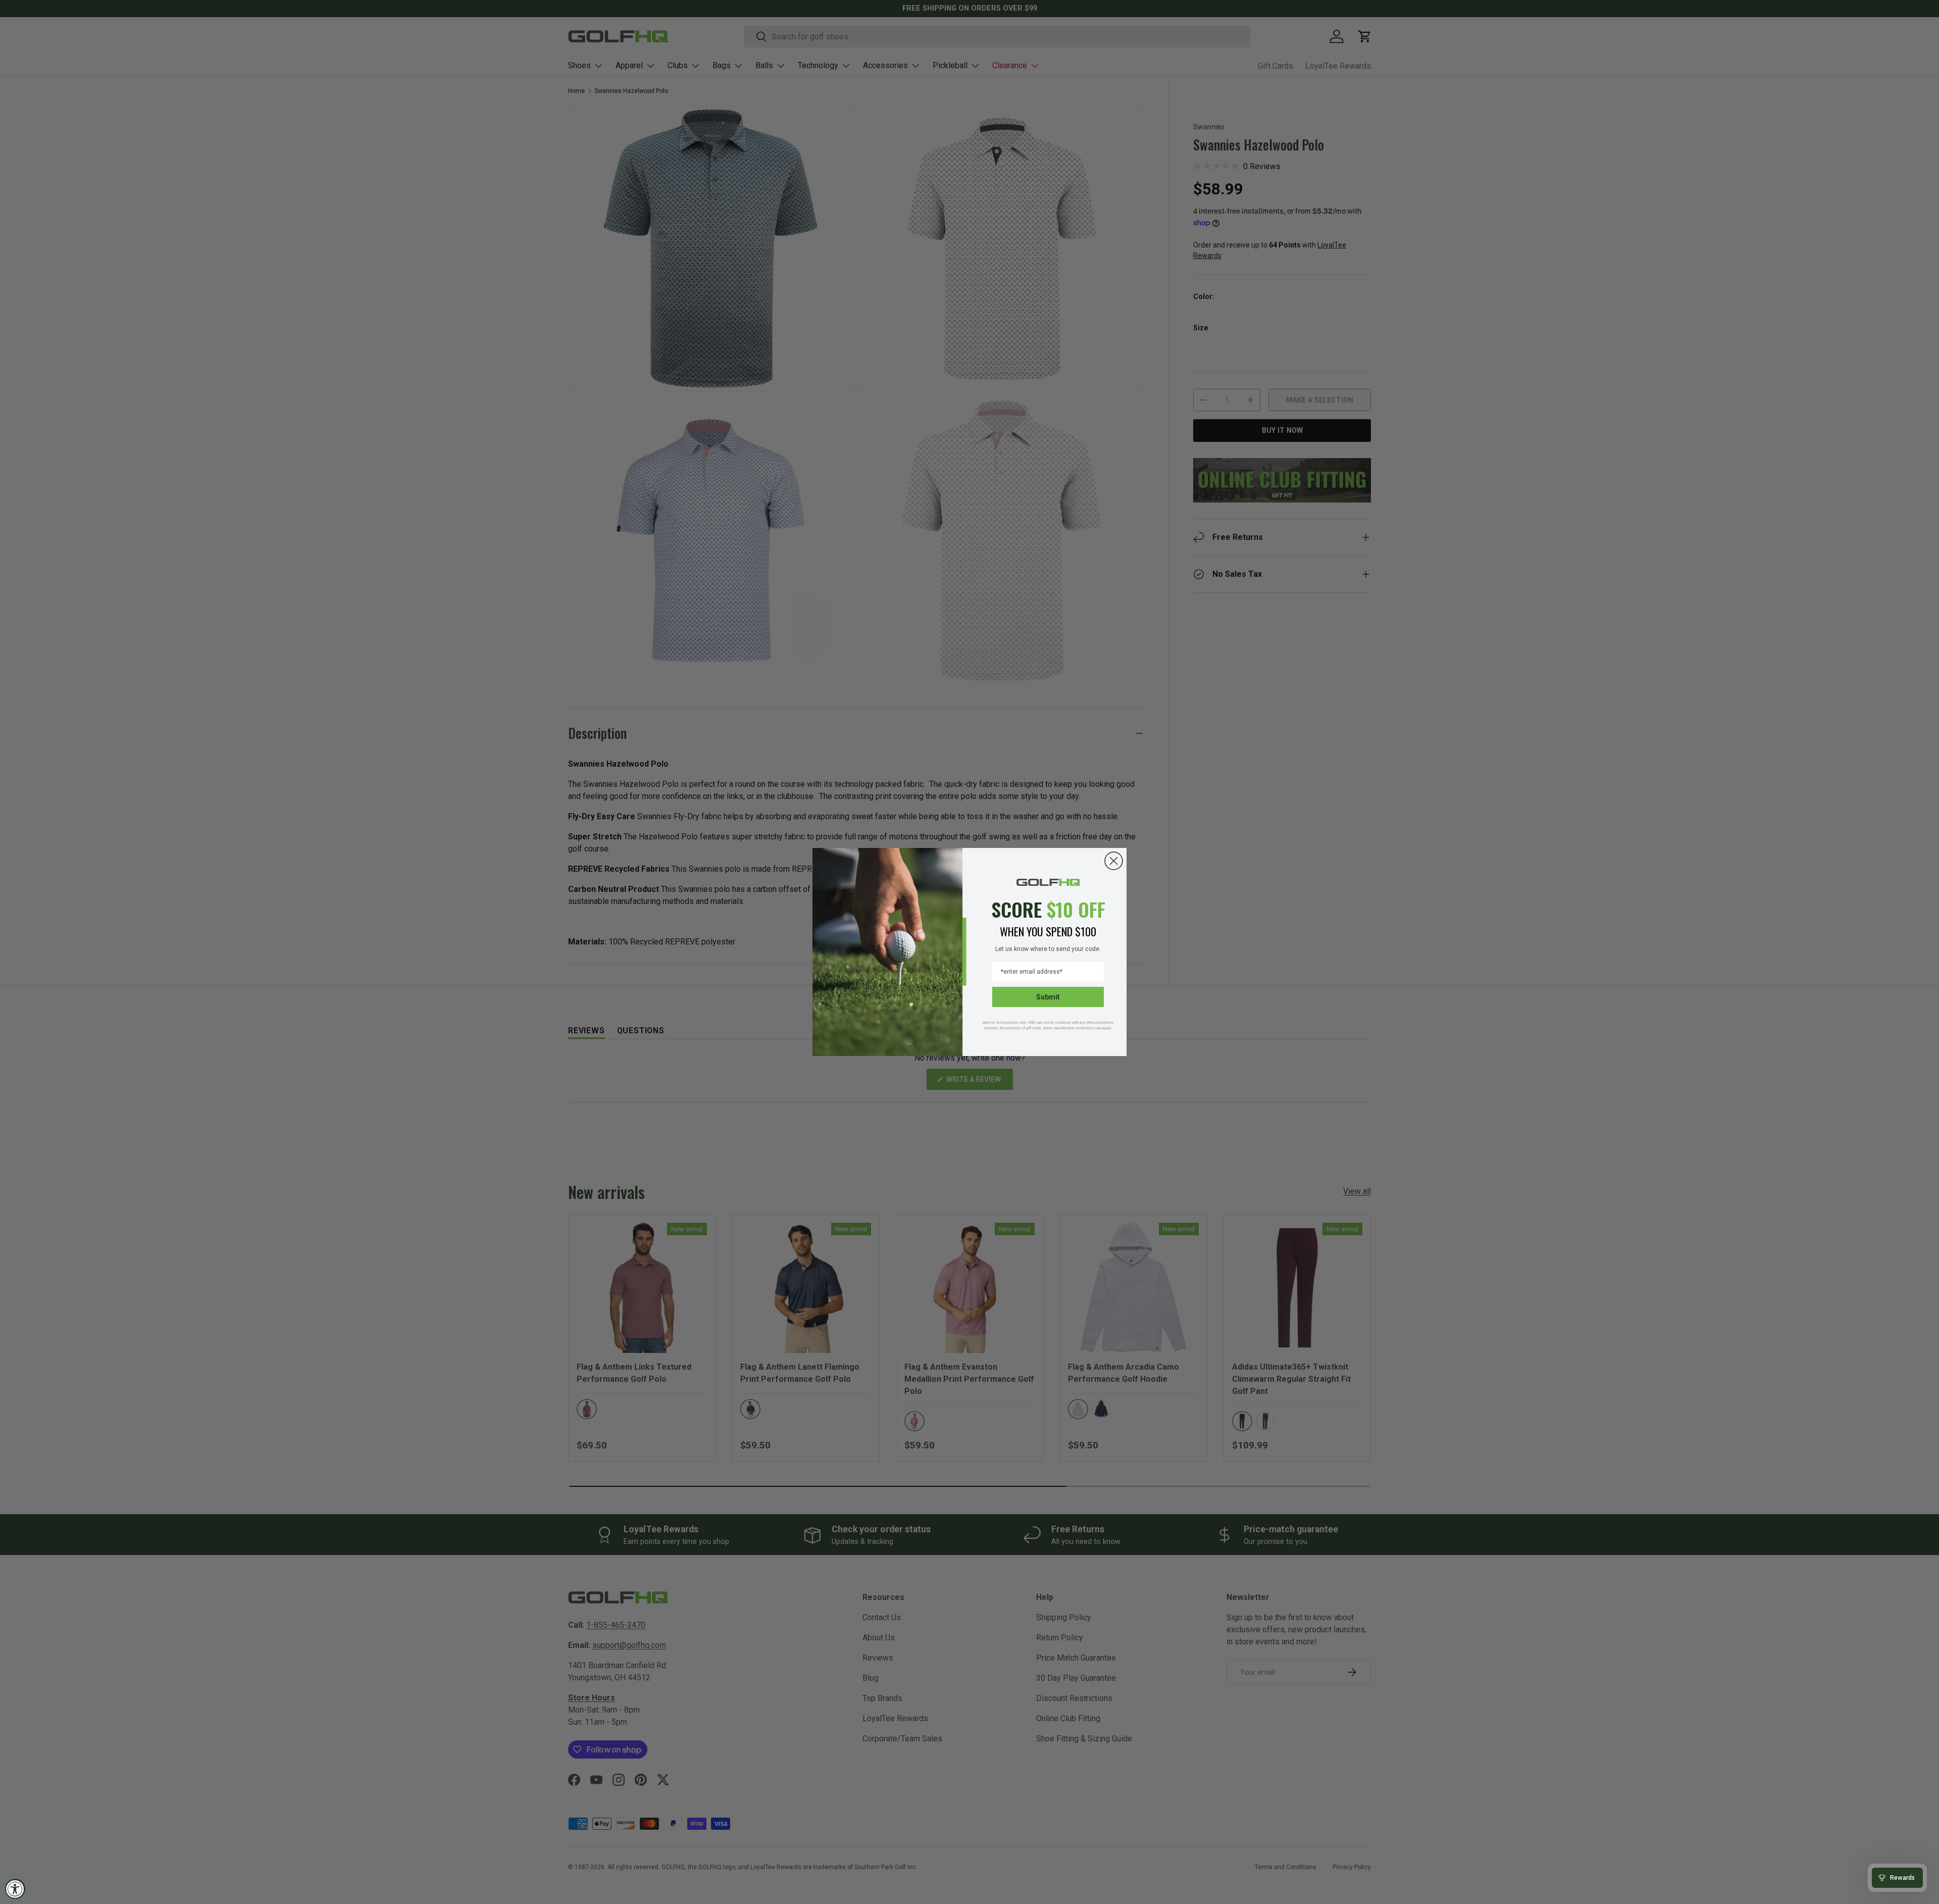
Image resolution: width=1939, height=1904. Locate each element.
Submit (1048, 997)
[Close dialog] (1114, 861)
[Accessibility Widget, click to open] (15, 1889)
